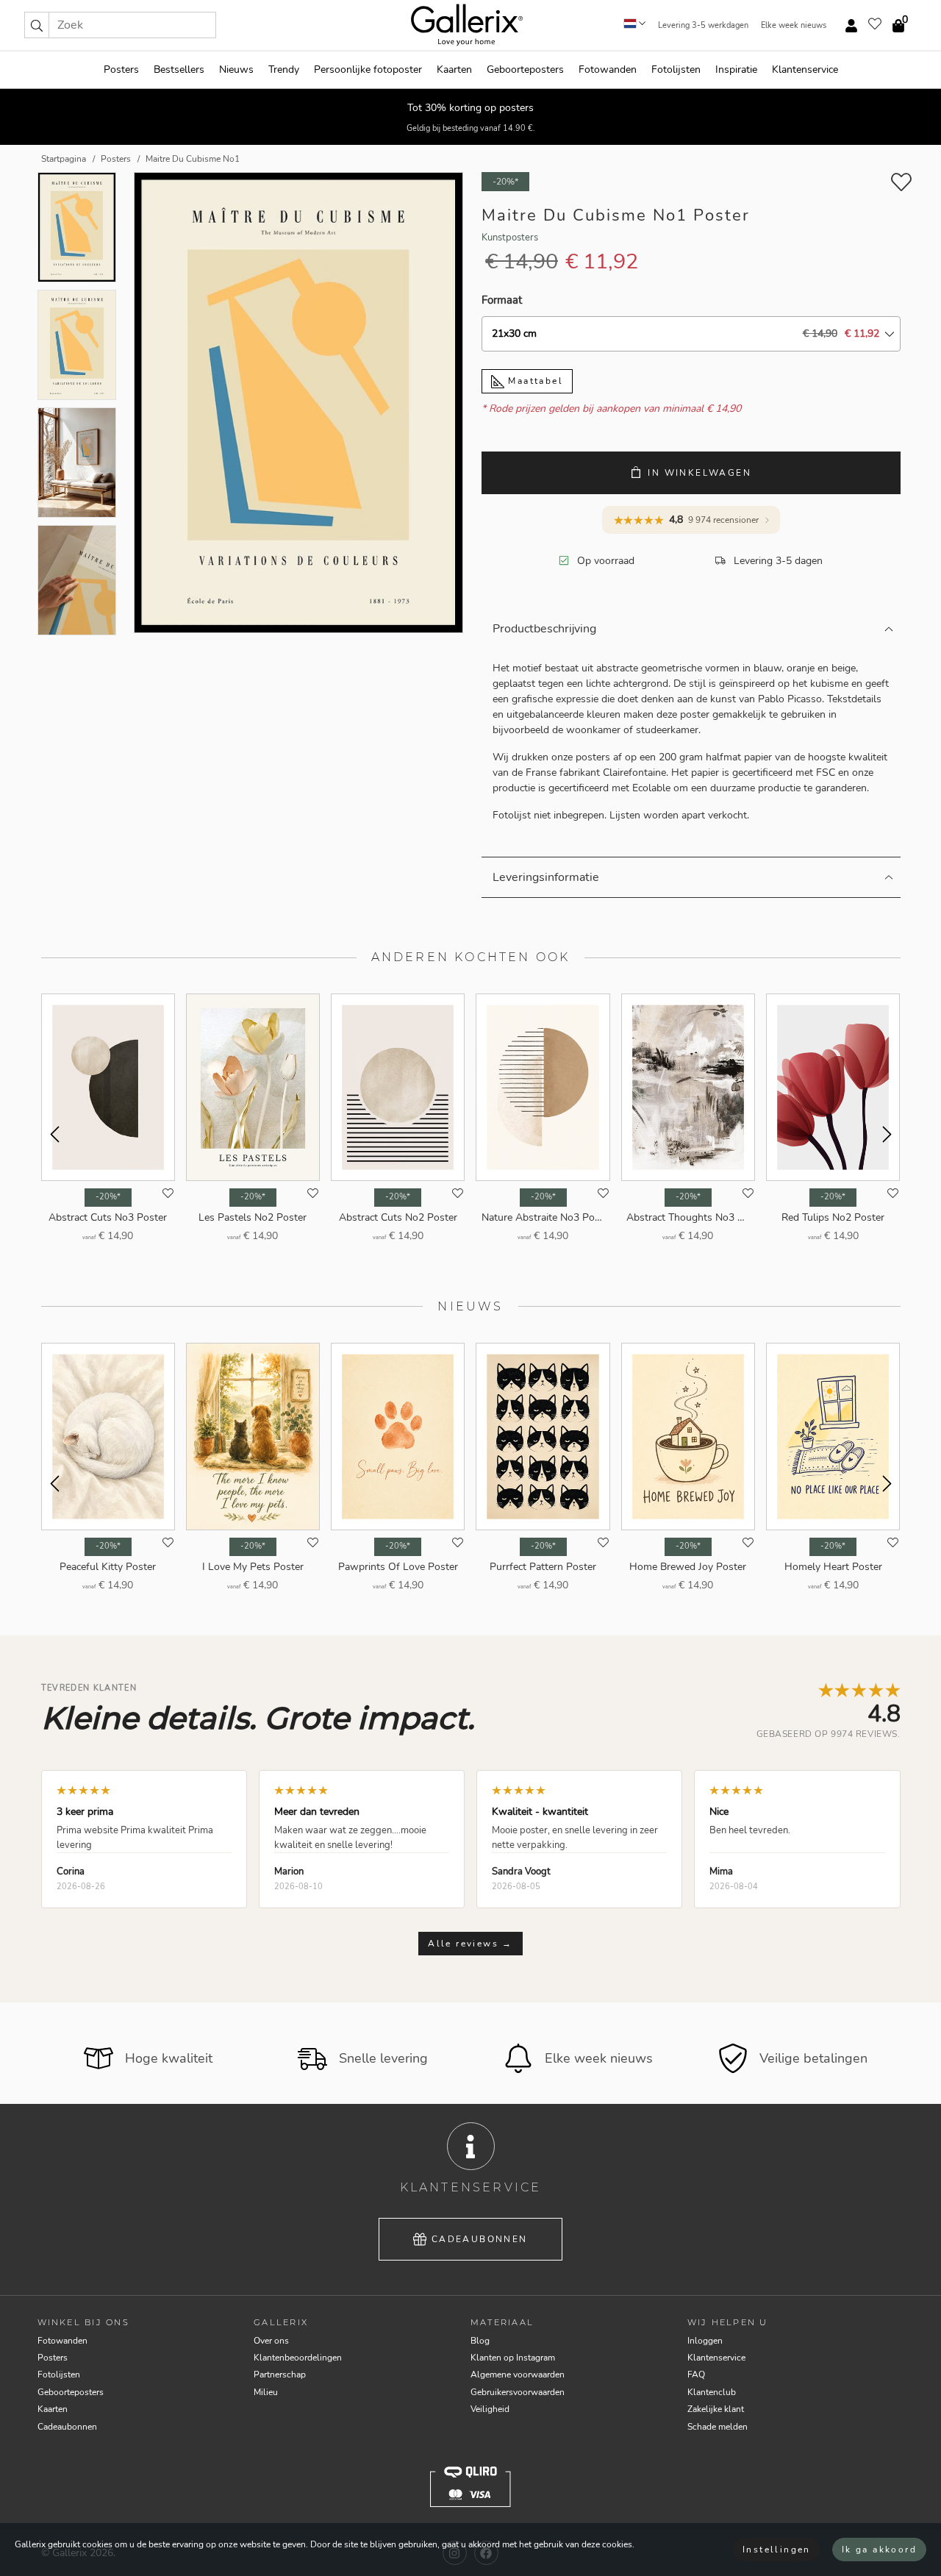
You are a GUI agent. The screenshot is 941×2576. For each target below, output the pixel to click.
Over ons (271, 2341)
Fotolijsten (676, 69)
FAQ (696, 2375)
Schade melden (718, 2427)
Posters (121, 69)
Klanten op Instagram (513, 2358)
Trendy (284, 69)
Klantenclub (712, 2392)
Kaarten (454, 69)
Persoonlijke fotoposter (368, 69)
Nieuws (236, 69)
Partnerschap (280, 2375)
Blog (480, 2341)
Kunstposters (510, 238)
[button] (37, 25)
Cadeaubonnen (480, 2239)
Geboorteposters (525, 69)
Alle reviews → (470, 1944)
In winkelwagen (700, 473)
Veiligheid (490, 2409)
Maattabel (534, 381)
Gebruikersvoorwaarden (518, 2392)
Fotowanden (608, 69)
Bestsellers (179, 69)
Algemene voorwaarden (518, 2375)
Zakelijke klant (716, 2409)
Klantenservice (805, 69)
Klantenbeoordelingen (298, 2358)
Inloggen (705, 2341)
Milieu (266, 2392)
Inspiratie (736, 69)
